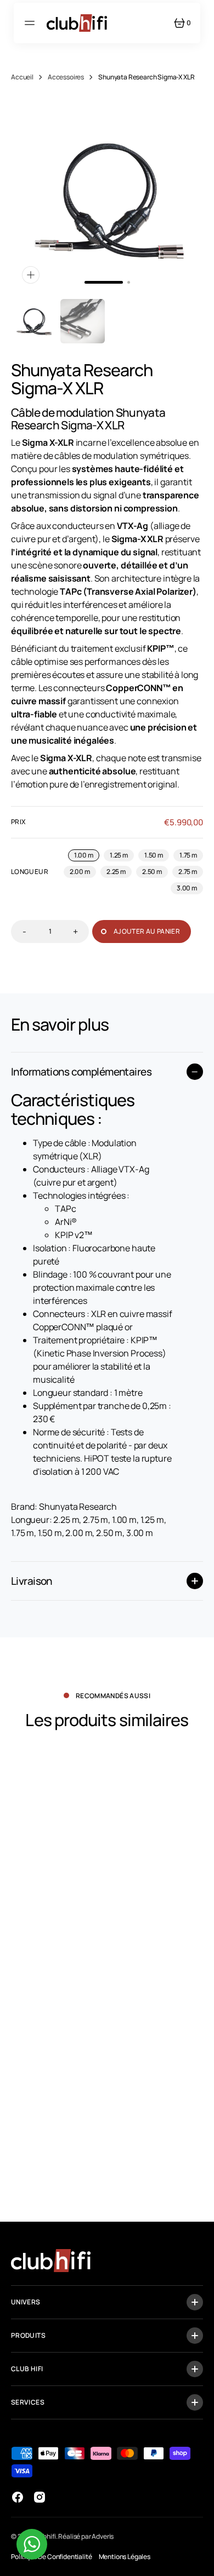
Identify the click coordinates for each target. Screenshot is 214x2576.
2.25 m (119, 872)
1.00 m (87, 856)
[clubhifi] (77, 23)
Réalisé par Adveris (86, 2536)
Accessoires (66, 77)
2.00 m (83, 872)
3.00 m (190, 889)
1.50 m (157, 856)
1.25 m (122, 856)
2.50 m (155, 872)
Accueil (22, 77)
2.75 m (191, 872)
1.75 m (191, 856)
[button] (31, 23)
